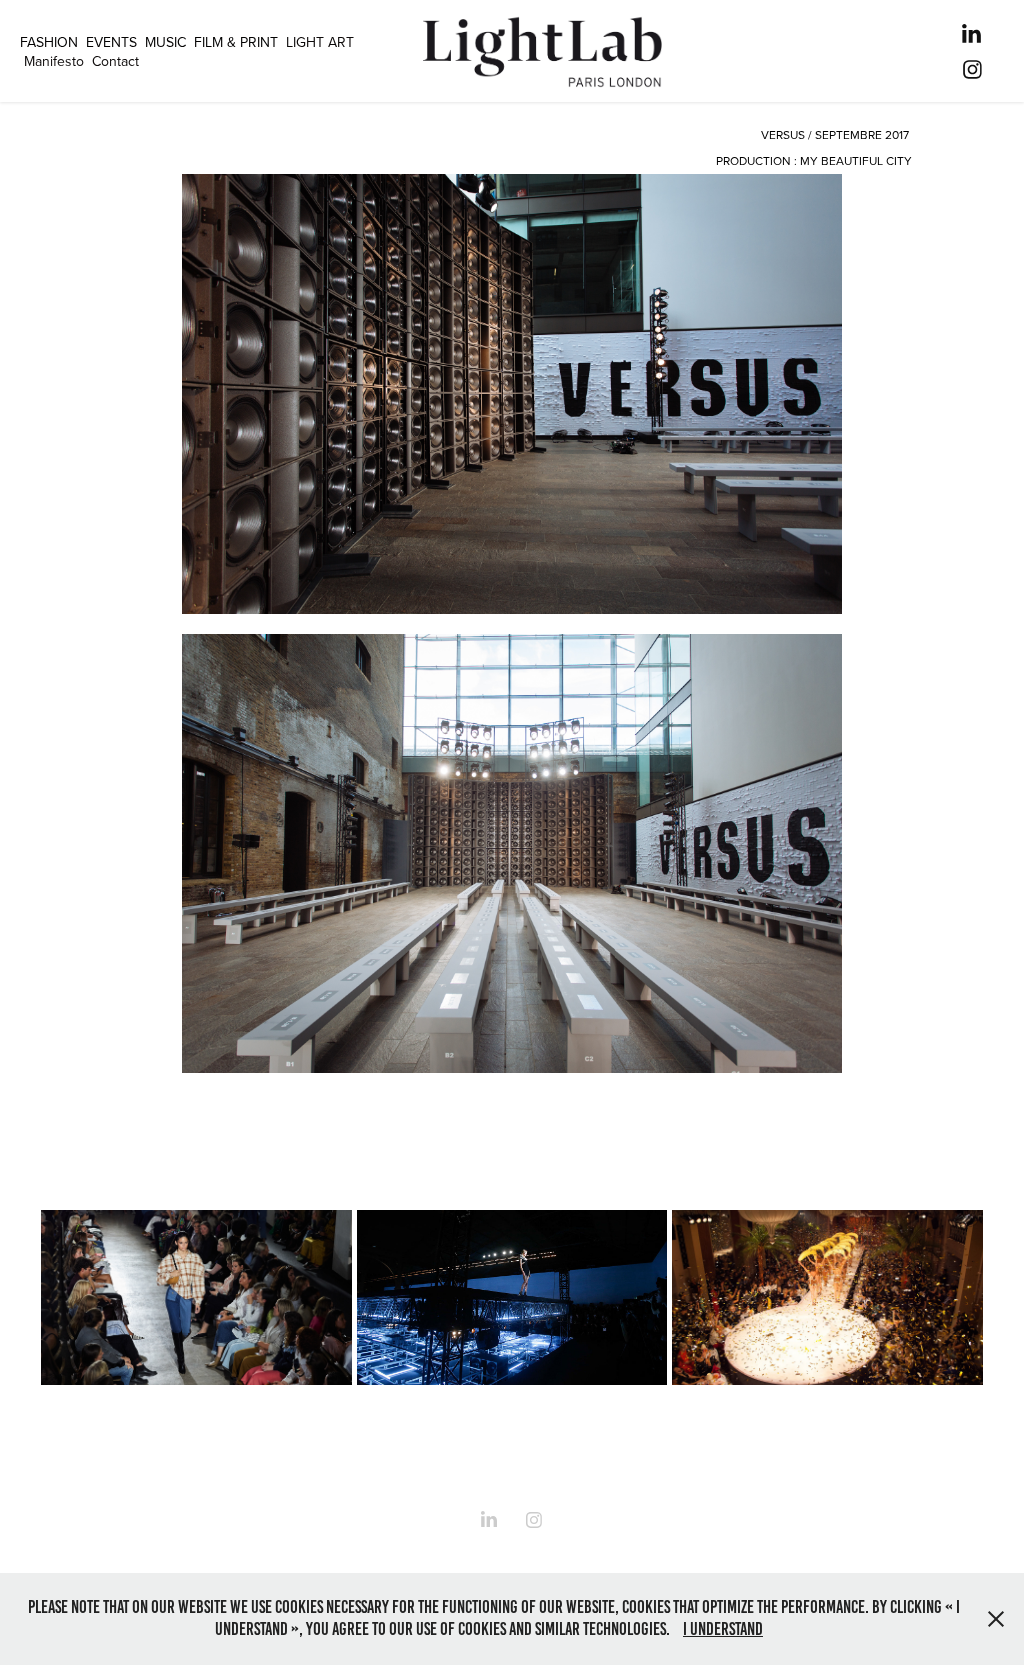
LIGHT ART (320, 42)
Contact (115, 61)
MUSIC (165, 42)
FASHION (49, 42)
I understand (723, 1629)
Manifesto (54, 61)
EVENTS (111, 42)
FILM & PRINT (236, 42)
